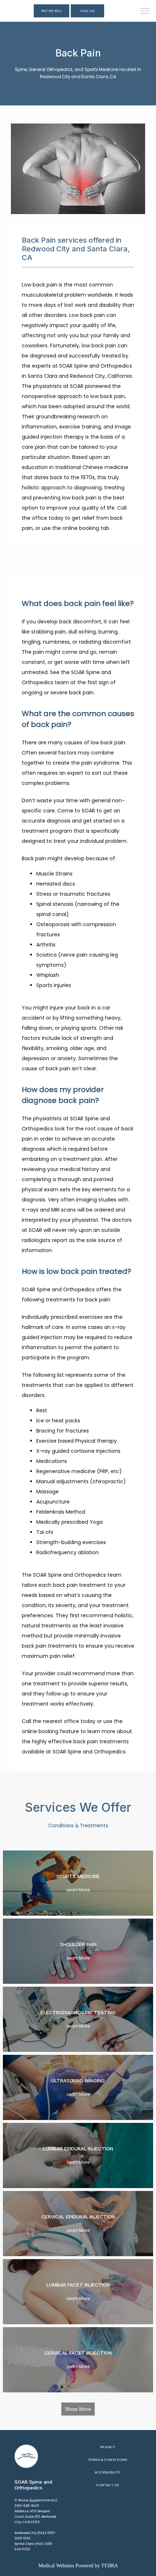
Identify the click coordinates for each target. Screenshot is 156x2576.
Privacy (108, 2447)
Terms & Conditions (108, 2460)
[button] (145, 12)
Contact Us (108, 2485)
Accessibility (107, 2472)
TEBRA (110, 2566)
